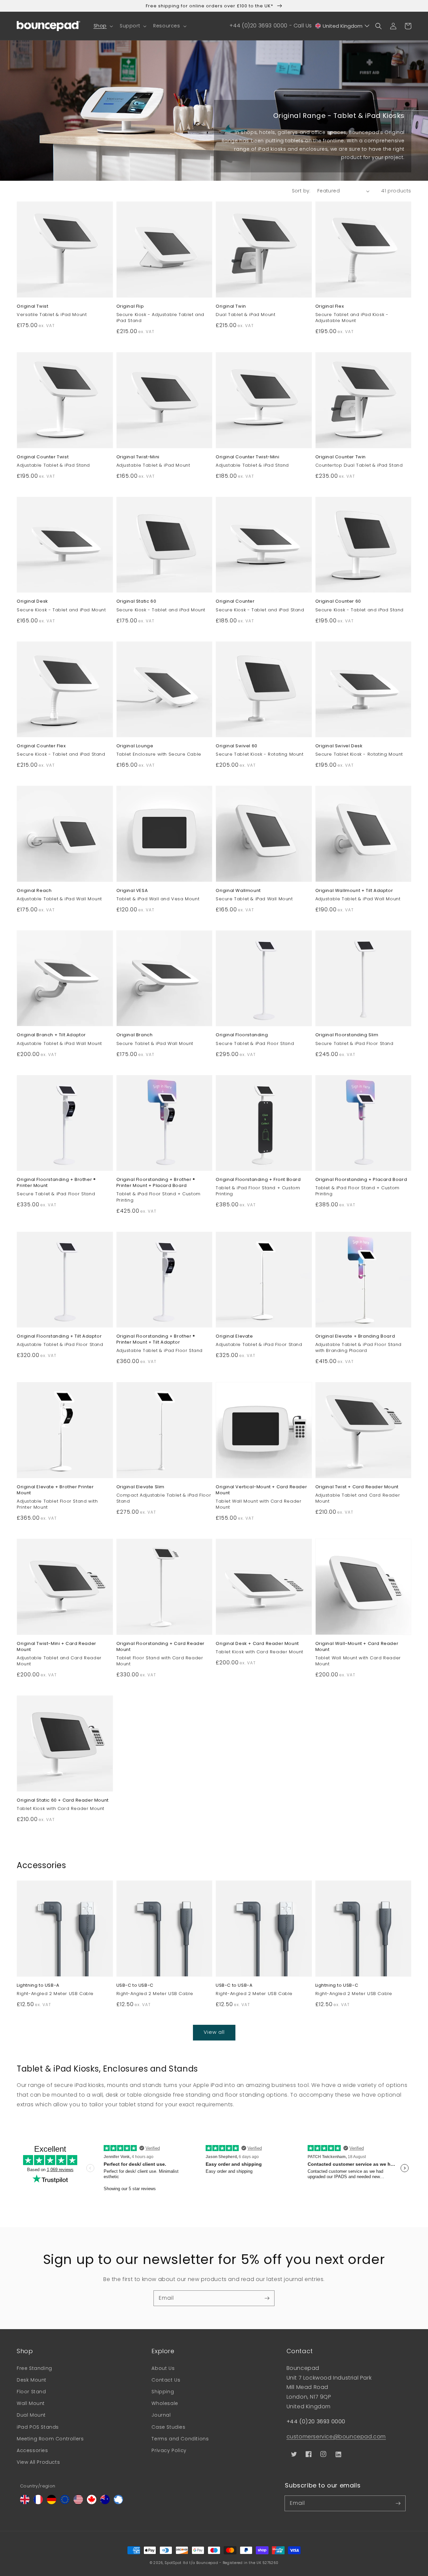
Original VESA (132, 891)
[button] (103, 26)
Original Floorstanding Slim (347, 1035)
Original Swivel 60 (237, 746)
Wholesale (165, 2403)
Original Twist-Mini (138, 457)
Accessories (32, 2450)
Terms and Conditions (180, 2439)
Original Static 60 (136, 601)
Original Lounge (135, 746)
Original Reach (34, 891)
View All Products (38, 2462)
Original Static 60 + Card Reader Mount (63, 1800)
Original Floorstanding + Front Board (258, 1180)
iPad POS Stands (38, 2427)
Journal (161, 2415)
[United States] (78, 2502)
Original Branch (135, 1035)
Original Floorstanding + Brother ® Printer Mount (56, 1183)
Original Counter (235, 601)
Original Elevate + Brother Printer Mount (55, 1490)
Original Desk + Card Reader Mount (257, 1644)
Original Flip (130, 306)
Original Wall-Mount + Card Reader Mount (357, 1647)
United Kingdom (343, 26)
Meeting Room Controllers (50, 2439)
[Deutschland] (51, 2502)
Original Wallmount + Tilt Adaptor (354, 891)
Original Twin (231, 306)
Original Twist (32, 306)
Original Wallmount (238, 891)
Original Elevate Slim (141, 1487)
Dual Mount (31, 2415)
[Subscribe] (267, 2298)
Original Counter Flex (41, 746)
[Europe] (65, 2502)
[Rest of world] (118, 2502)
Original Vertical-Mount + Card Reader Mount (261, 1490)
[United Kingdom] (25, 2502)
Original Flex (330, 306)
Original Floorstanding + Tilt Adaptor (59, 1336)
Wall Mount (31, 2403)
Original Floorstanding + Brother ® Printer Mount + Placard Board (156, 1183)
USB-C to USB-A (234, 1985)
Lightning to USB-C (337, 1985)
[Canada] (92, 2502)
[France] (38, 2502)
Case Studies (168, 2427)
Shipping (163, 2392)
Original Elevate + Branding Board (355, 1336)
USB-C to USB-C (135, 1985)
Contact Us (166, 2380)
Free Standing (34, 2368)
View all (214, 2032)
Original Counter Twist (43, 457)
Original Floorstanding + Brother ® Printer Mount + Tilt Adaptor (156, 1339)
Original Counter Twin (341, 457)
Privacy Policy (169, 2450)
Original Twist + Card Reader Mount (357, 1487)
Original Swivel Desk (339, 746)
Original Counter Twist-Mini (247, 457)
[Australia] (105, 2502)
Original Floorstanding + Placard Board (361, 1180)
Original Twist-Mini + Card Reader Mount (57, 1647)
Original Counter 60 (338, 601)
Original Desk (32, 601)
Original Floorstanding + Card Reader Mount (161, 1647)
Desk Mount (32, 2380)
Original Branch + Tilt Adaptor (51, 1035)
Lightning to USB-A (38, 1985)
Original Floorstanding (242, 1035)
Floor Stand (31, 2392)
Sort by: (301, 191)
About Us (163, 2368)
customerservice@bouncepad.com (336, 2437)
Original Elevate (234, 1336)
